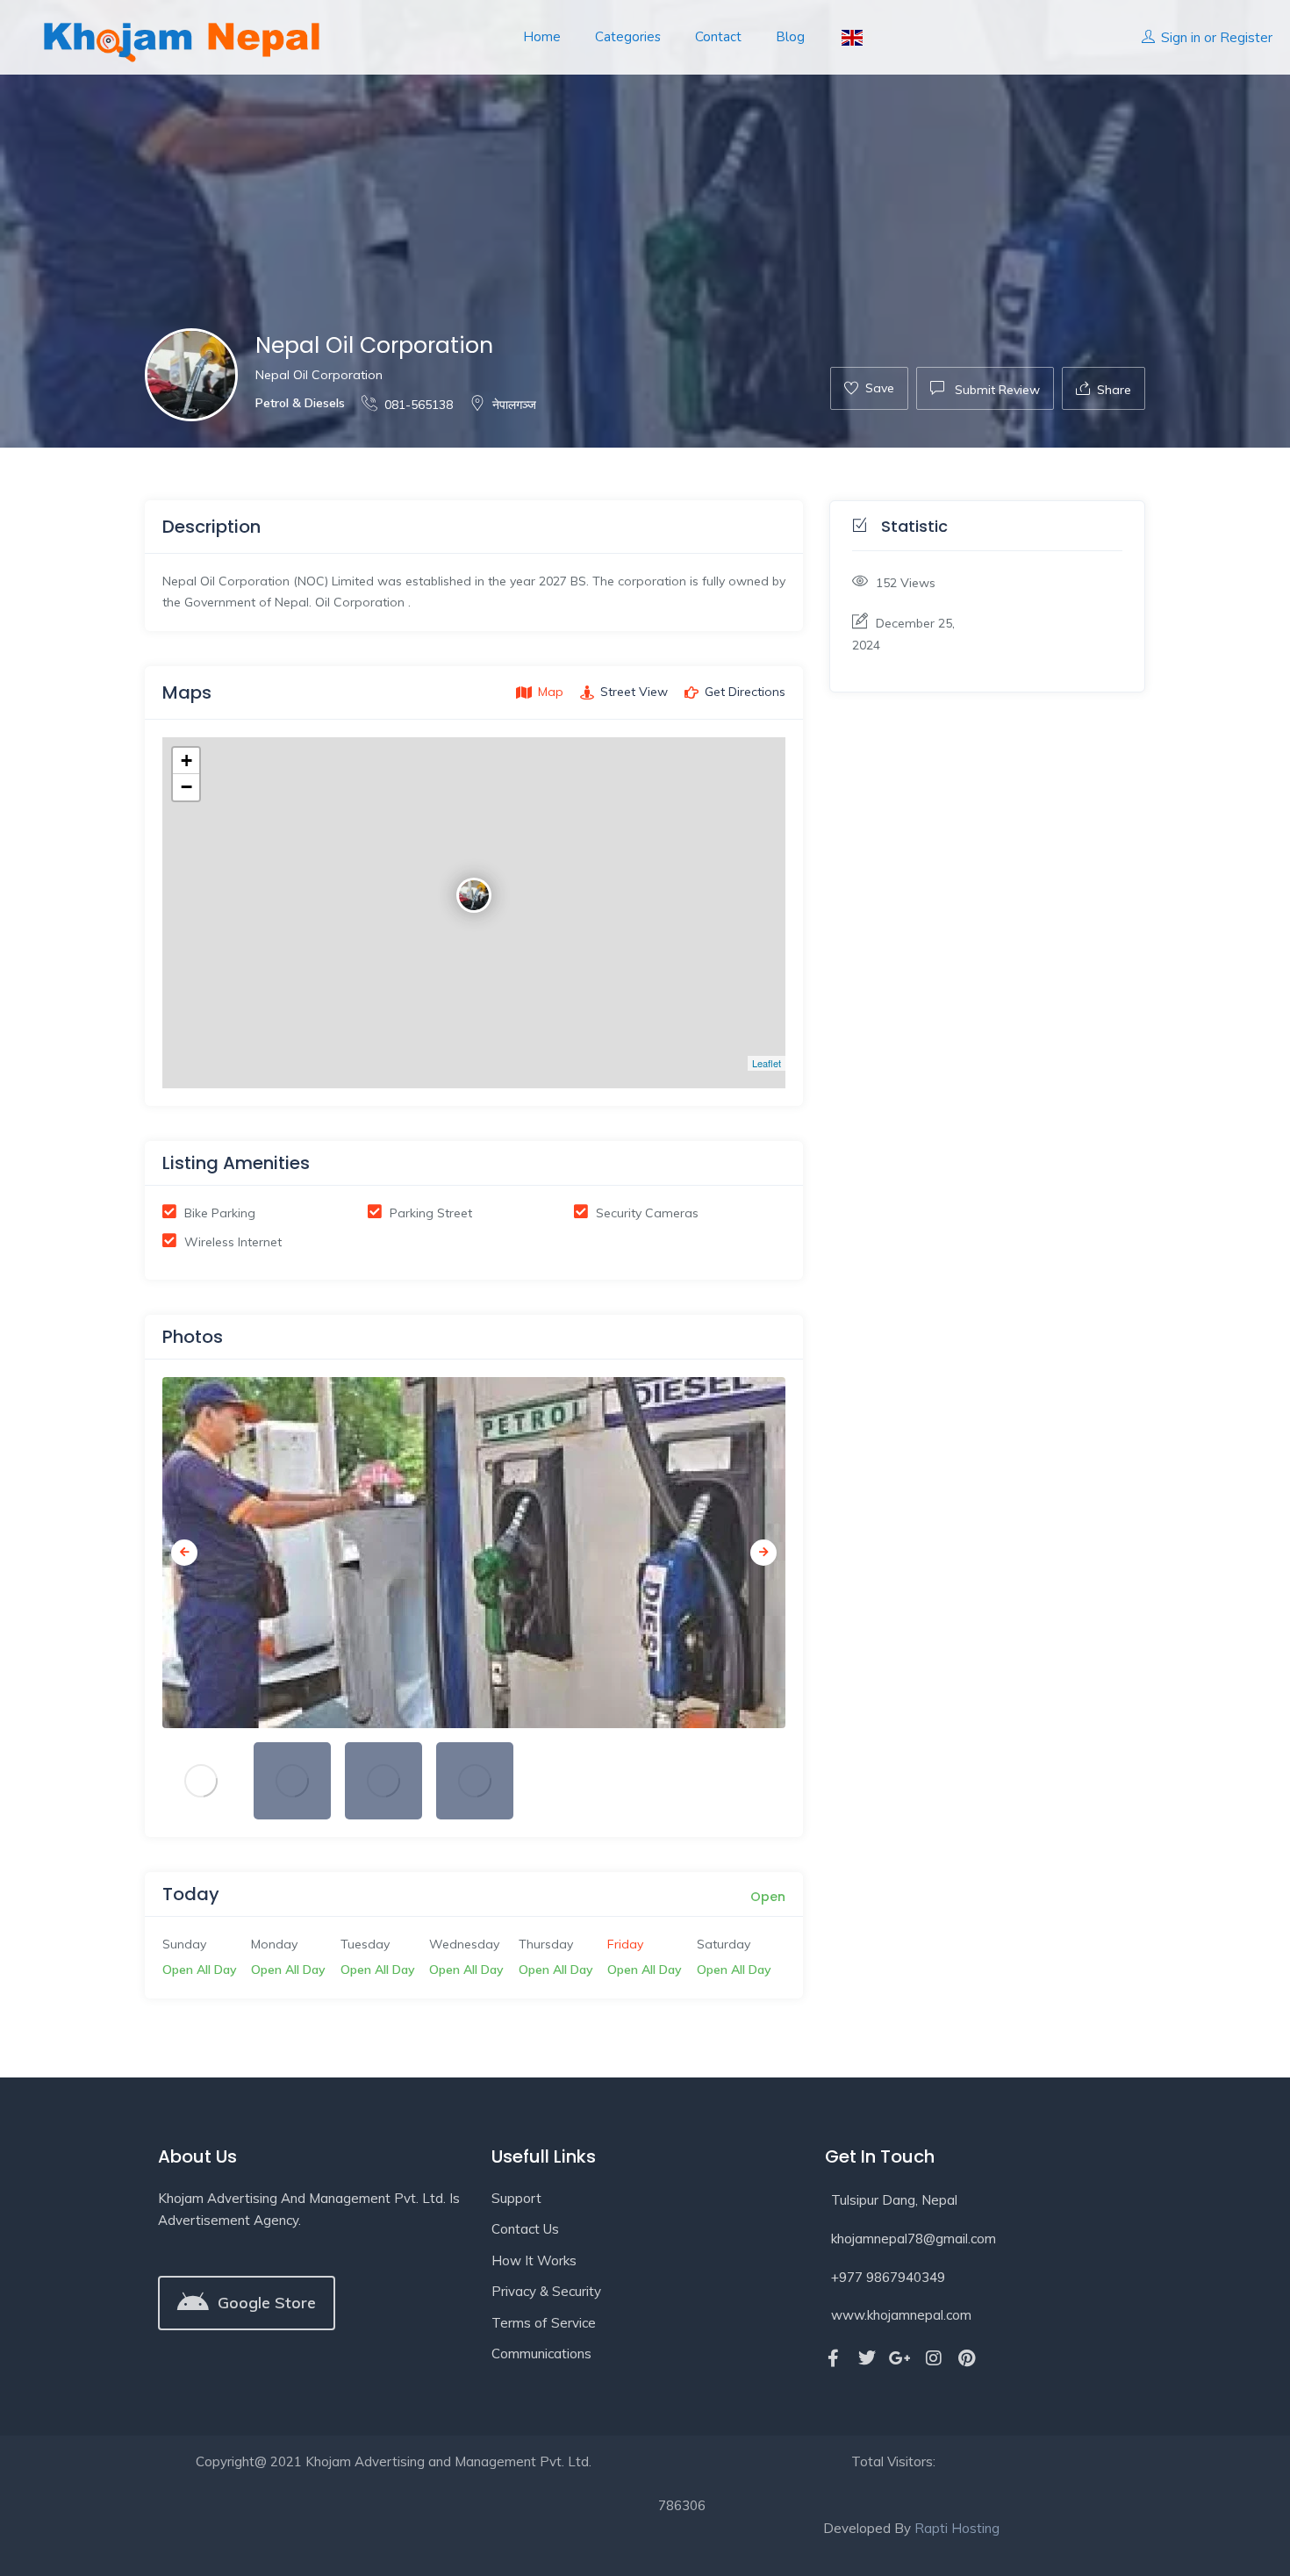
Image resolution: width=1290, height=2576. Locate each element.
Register (1246, 37)
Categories (628, 37)
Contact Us (525, 2229)
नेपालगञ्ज (514, 405)
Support (516, 2198)
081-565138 (419, 405)
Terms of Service (544, 2323)
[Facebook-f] (834, 2358)
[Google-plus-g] (900, 2358)
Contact (718, 37)
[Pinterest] (967, 2358)
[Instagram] (934, 2358)
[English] (851, 37)
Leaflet (767, 1063)
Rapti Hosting (957, 2528)
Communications (541, 2354)
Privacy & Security (546, 2291)
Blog (790, 37)
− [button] (186, 787)
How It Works (534, 2260)
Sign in (1181, 37)
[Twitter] (867, 2358)
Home (542, 37)
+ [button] (186, 761)
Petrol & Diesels (300, 403)
